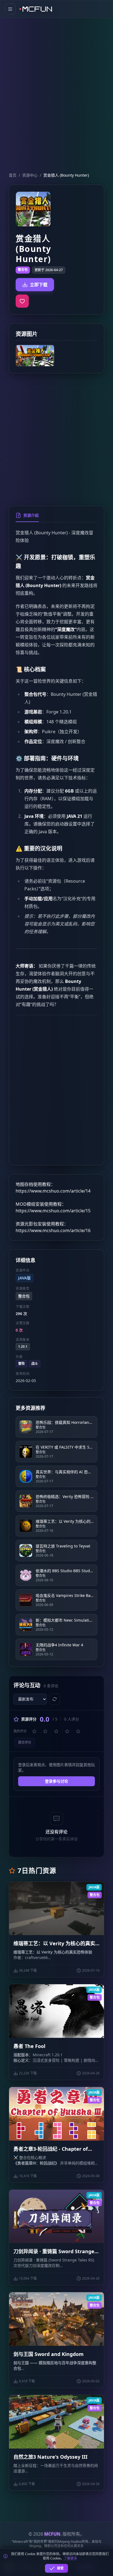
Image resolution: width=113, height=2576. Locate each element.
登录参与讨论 (56, 1781)
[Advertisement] (56, 86)
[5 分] (78, 1731)
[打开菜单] (10, 9)
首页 (13, 175)
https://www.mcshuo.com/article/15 (53, 1211)
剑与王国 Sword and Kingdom (49, 2354)
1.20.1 (23, 1347)
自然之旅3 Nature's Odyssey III (50, 2457)
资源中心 (30, 175)
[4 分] (67, 1731)
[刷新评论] (55, 1699)
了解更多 (70, 2558)
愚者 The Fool (29, 2046)
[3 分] (56, 1731)
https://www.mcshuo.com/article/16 (53, 1230)
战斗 (35, 1364)
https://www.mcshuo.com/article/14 (53, 1191)
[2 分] (45, 1731)
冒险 (21, 1364)
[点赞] (22, 301)
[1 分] (34, 1731)
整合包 (23, 270)
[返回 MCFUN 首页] (36, 9)
